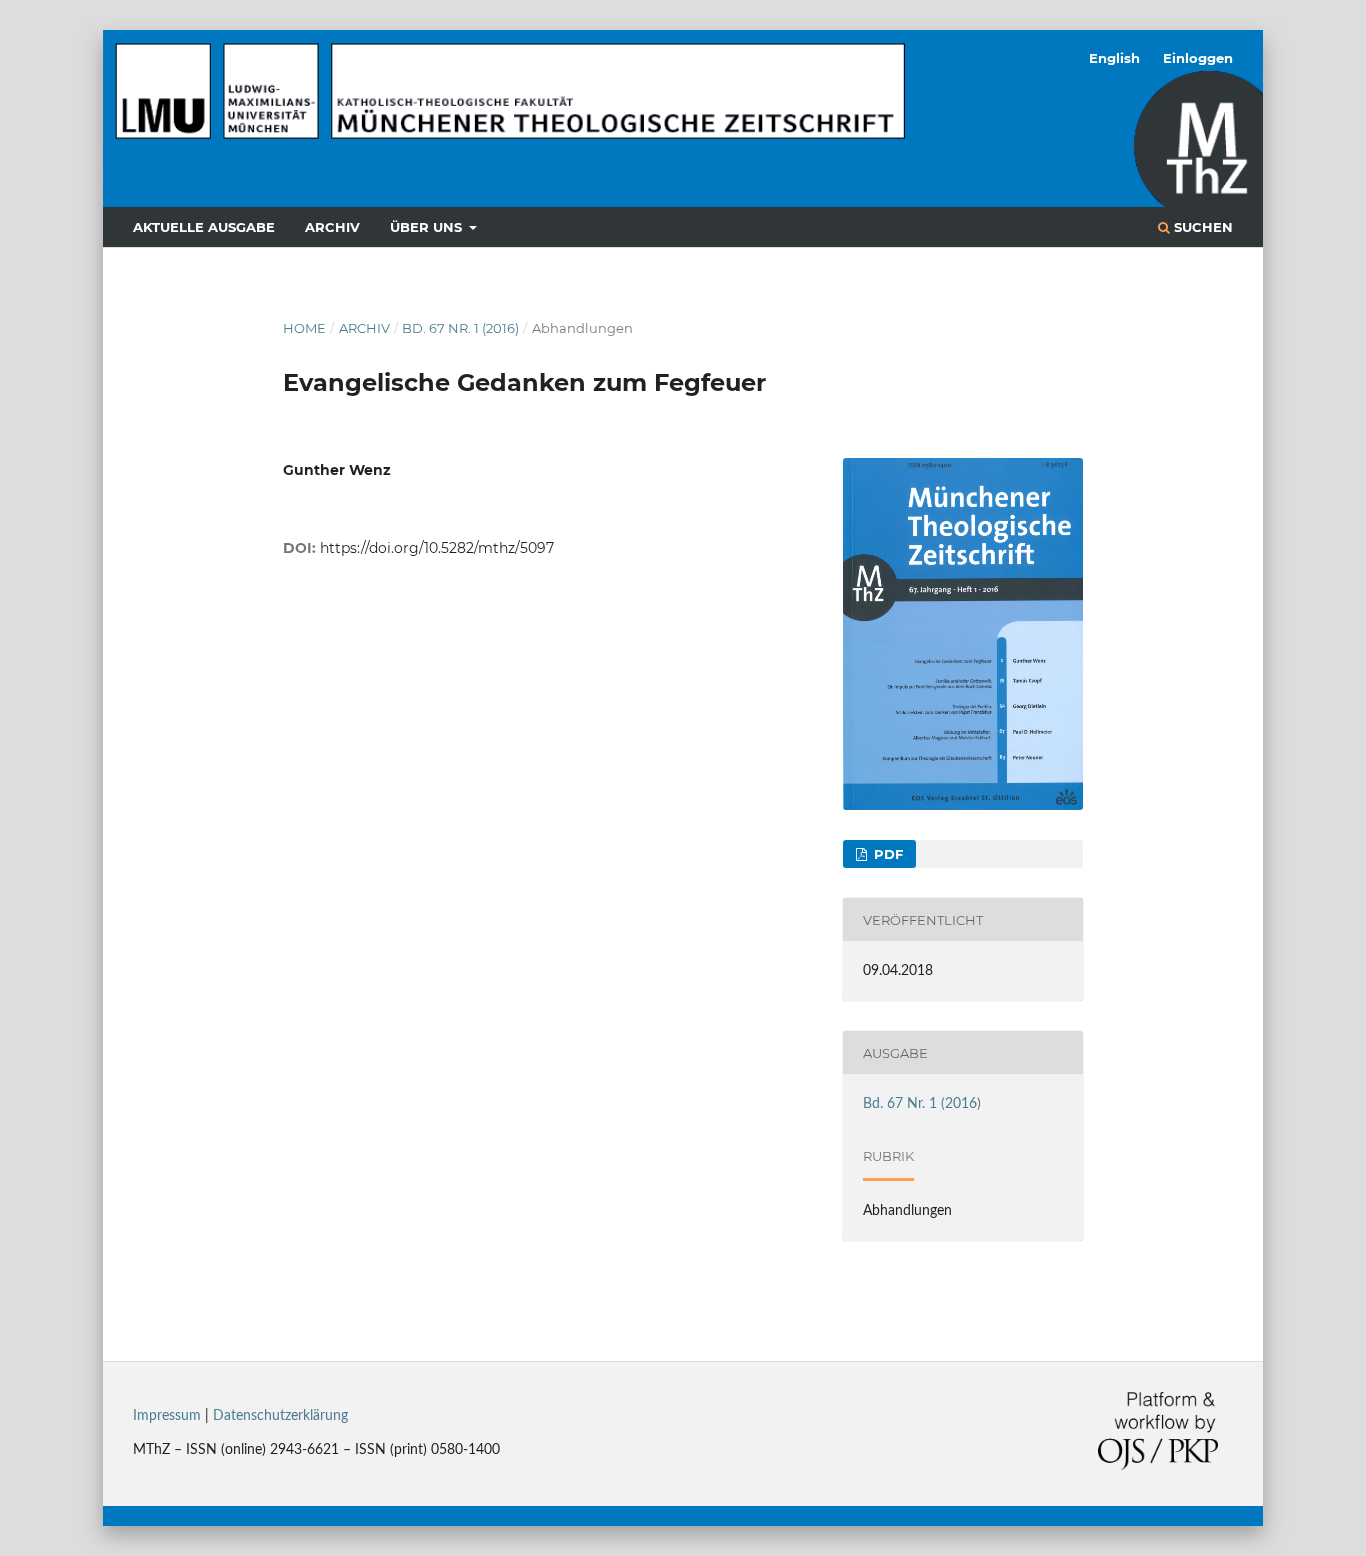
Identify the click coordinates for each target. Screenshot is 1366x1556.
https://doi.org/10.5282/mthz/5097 (437, 548)
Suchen (1201, 227)
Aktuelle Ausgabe (204, 227)
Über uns (428, 227)
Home (304, 328)
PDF (886, 854)
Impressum (167, 1416)
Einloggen (1198, 58)
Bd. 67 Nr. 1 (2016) (460, 328)
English (1114, 58)
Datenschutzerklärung (280, 1416)
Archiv (332, 227)
